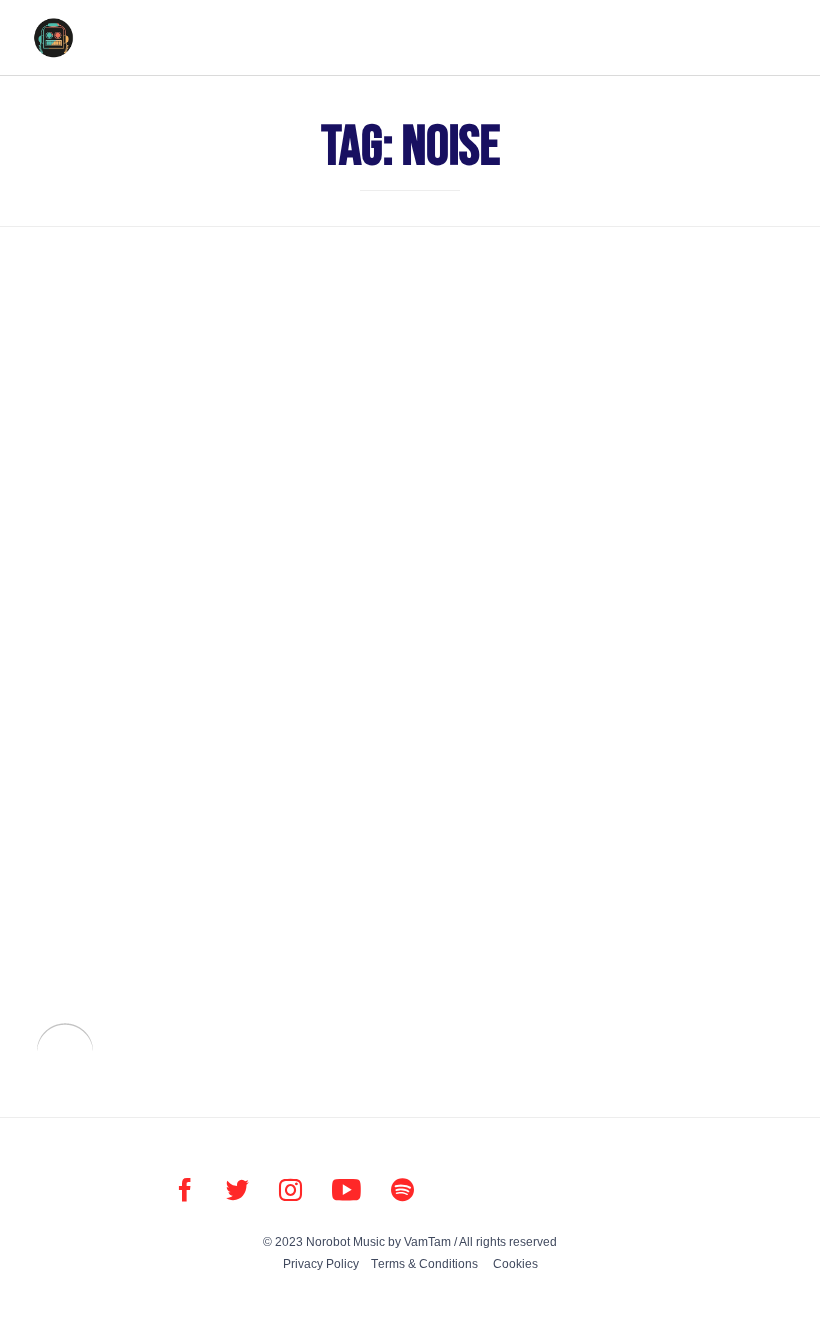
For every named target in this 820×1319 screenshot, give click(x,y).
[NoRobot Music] (52, 37)
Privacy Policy (321, 1264)
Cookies (515, 1264)
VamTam (427, 1242)
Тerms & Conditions (424, 1264)
